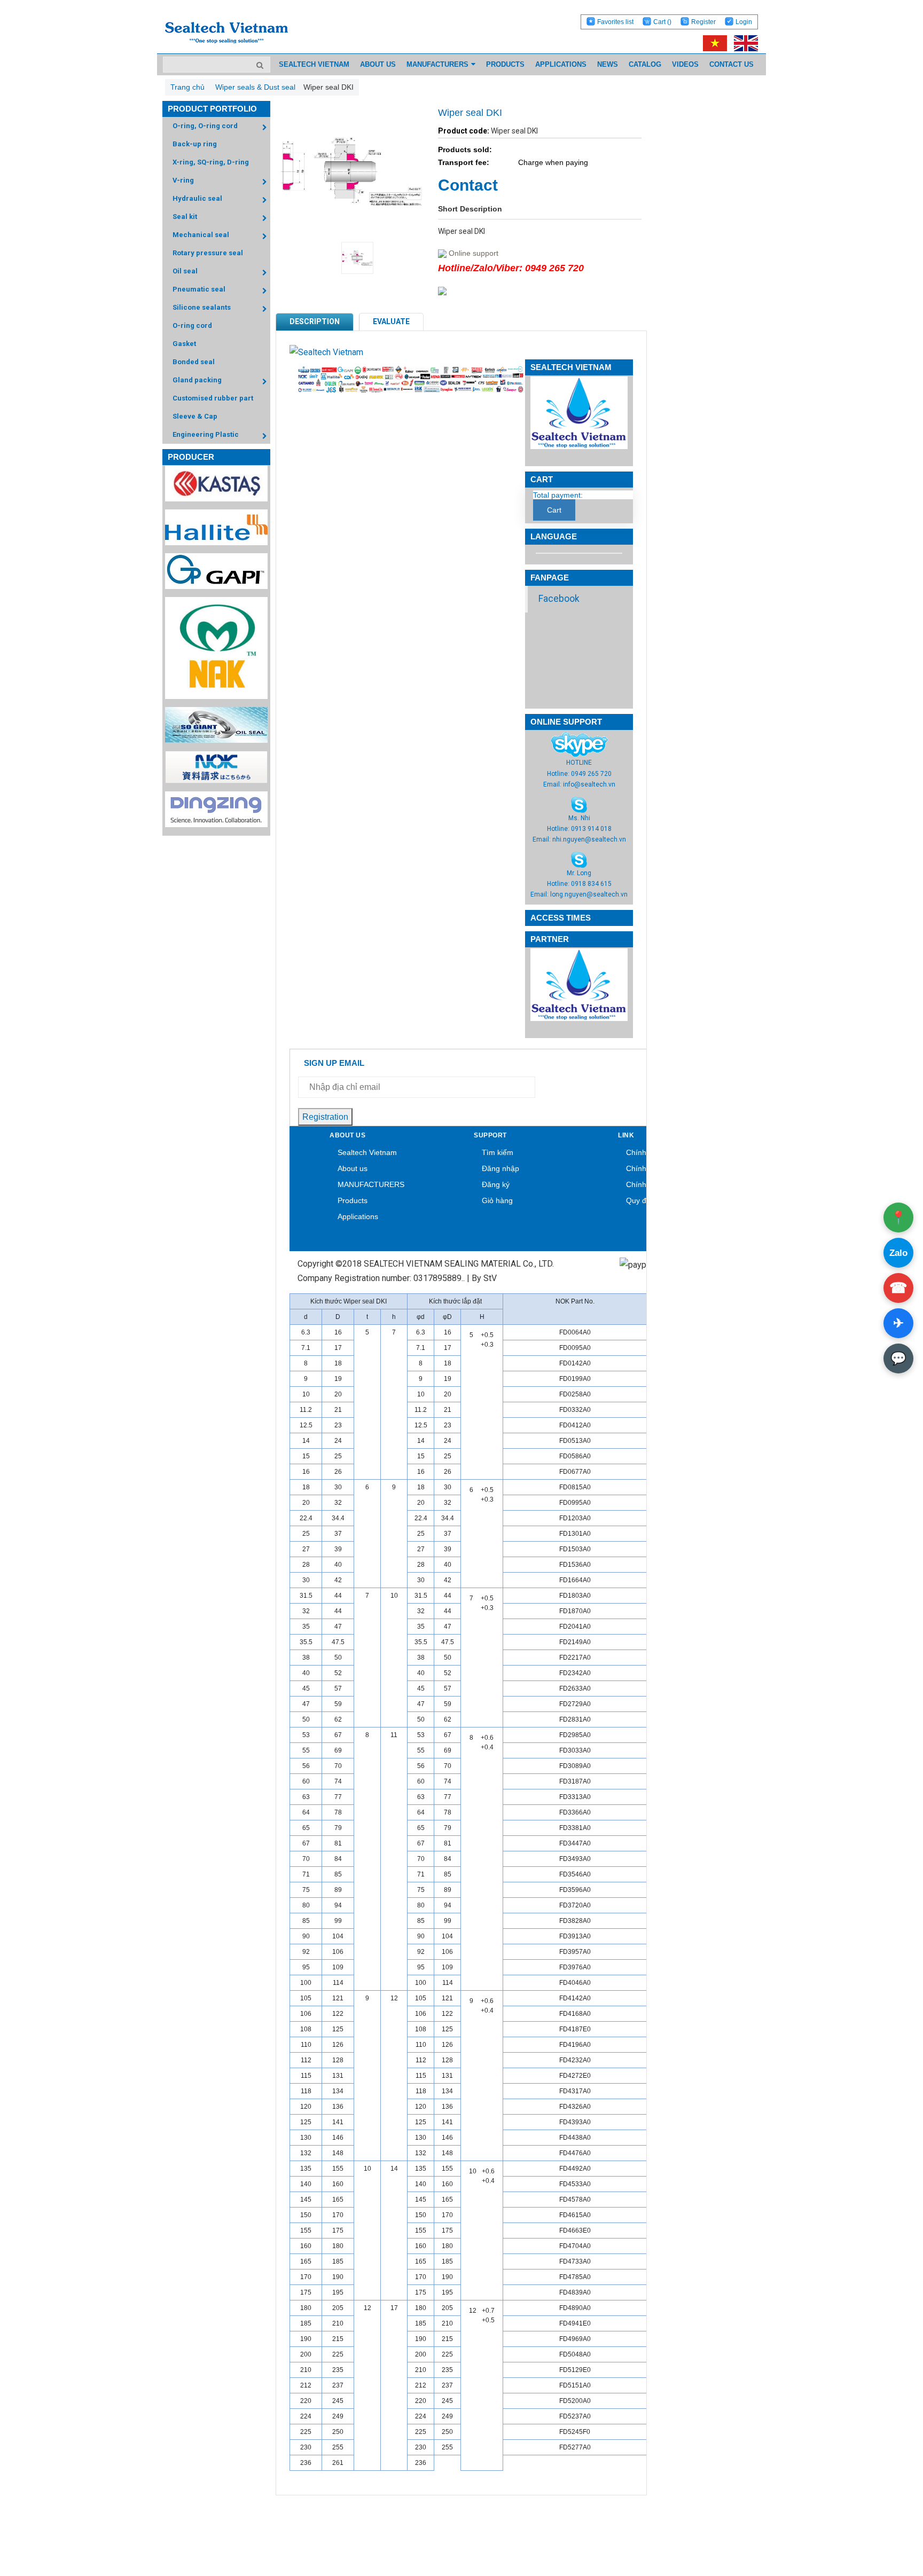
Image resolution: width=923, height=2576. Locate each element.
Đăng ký (496, 1184)
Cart (662, 22)
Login (744, 22)
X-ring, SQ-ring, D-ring (211, 162)
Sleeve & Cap (195, 416)
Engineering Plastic (206, 434)
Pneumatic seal (199, 289)
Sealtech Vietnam (367, 1152)
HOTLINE (579, 763)
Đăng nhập (500, 1168)
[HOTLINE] (579, 744)
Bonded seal (194, 362)
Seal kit (185, 217)
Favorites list (615, 22)
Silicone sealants (202, 307)
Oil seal (185, 271)
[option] (351, 258)
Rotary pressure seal (208, 253)
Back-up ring (195, 144)
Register (703, 22)
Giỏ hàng (497, 1200)
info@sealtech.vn (589, 784)
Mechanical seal (201, 235)
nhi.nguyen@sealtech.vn (589, 839)
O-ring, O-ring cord (205, 126)
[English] (743, 43)
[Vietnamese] (713, 43)
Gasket (184, 344)
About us (353, 1168)
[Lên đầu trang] (886, 2518)
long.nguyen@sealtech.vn (589, 894)
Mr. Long (579, 873)
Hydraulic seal (197, 198)
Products (353, 1200)
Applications (358, 1216)
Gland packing (197, 380)
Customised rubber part (213, 398)
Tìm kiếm (498, 1152)
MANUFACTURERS (371, 1184)
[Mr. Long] (579, 859)
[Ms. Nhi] (579, 804)
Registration (325, 1117)
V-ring (183, 180)
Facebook (559, 599)
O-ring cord (192, 325)
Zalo (898, 1253)
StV (490, 1278)
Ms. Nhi (579, 818)
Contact (468, 185)
